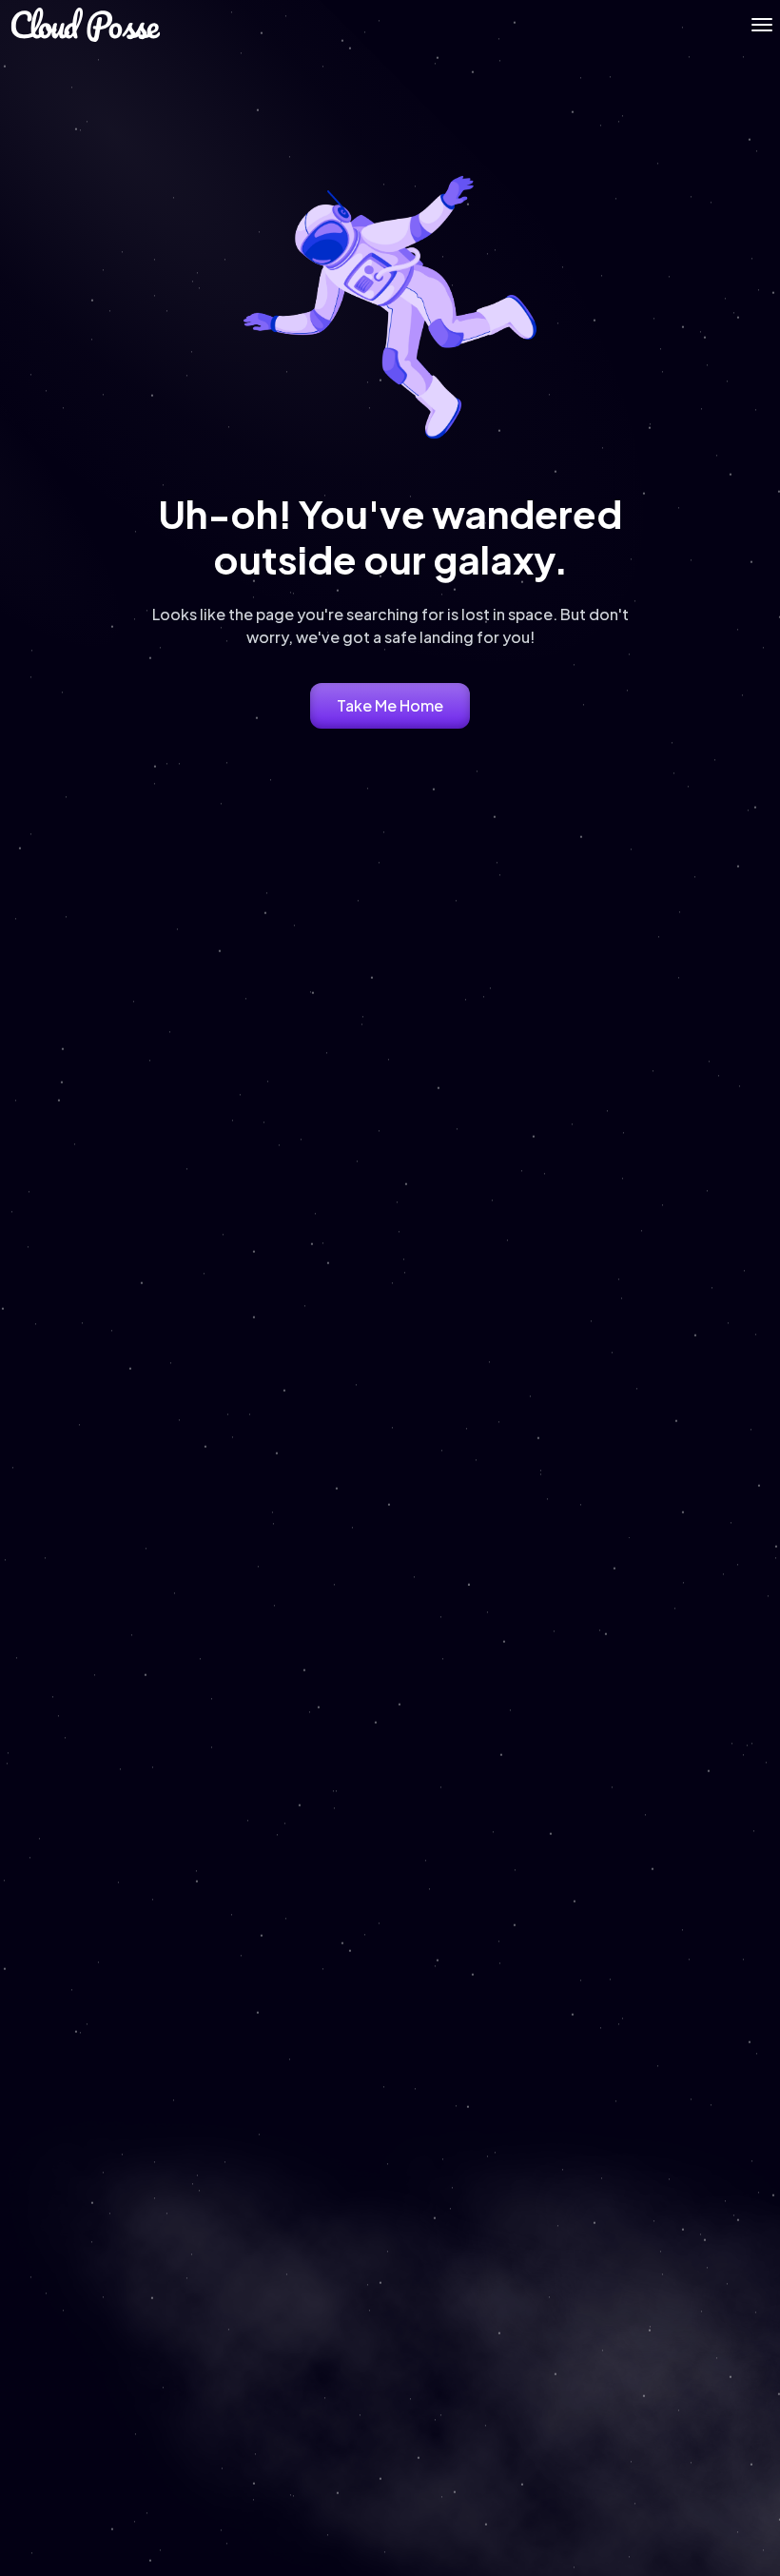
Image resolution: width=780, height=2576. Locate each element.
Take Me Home (390, 705)
